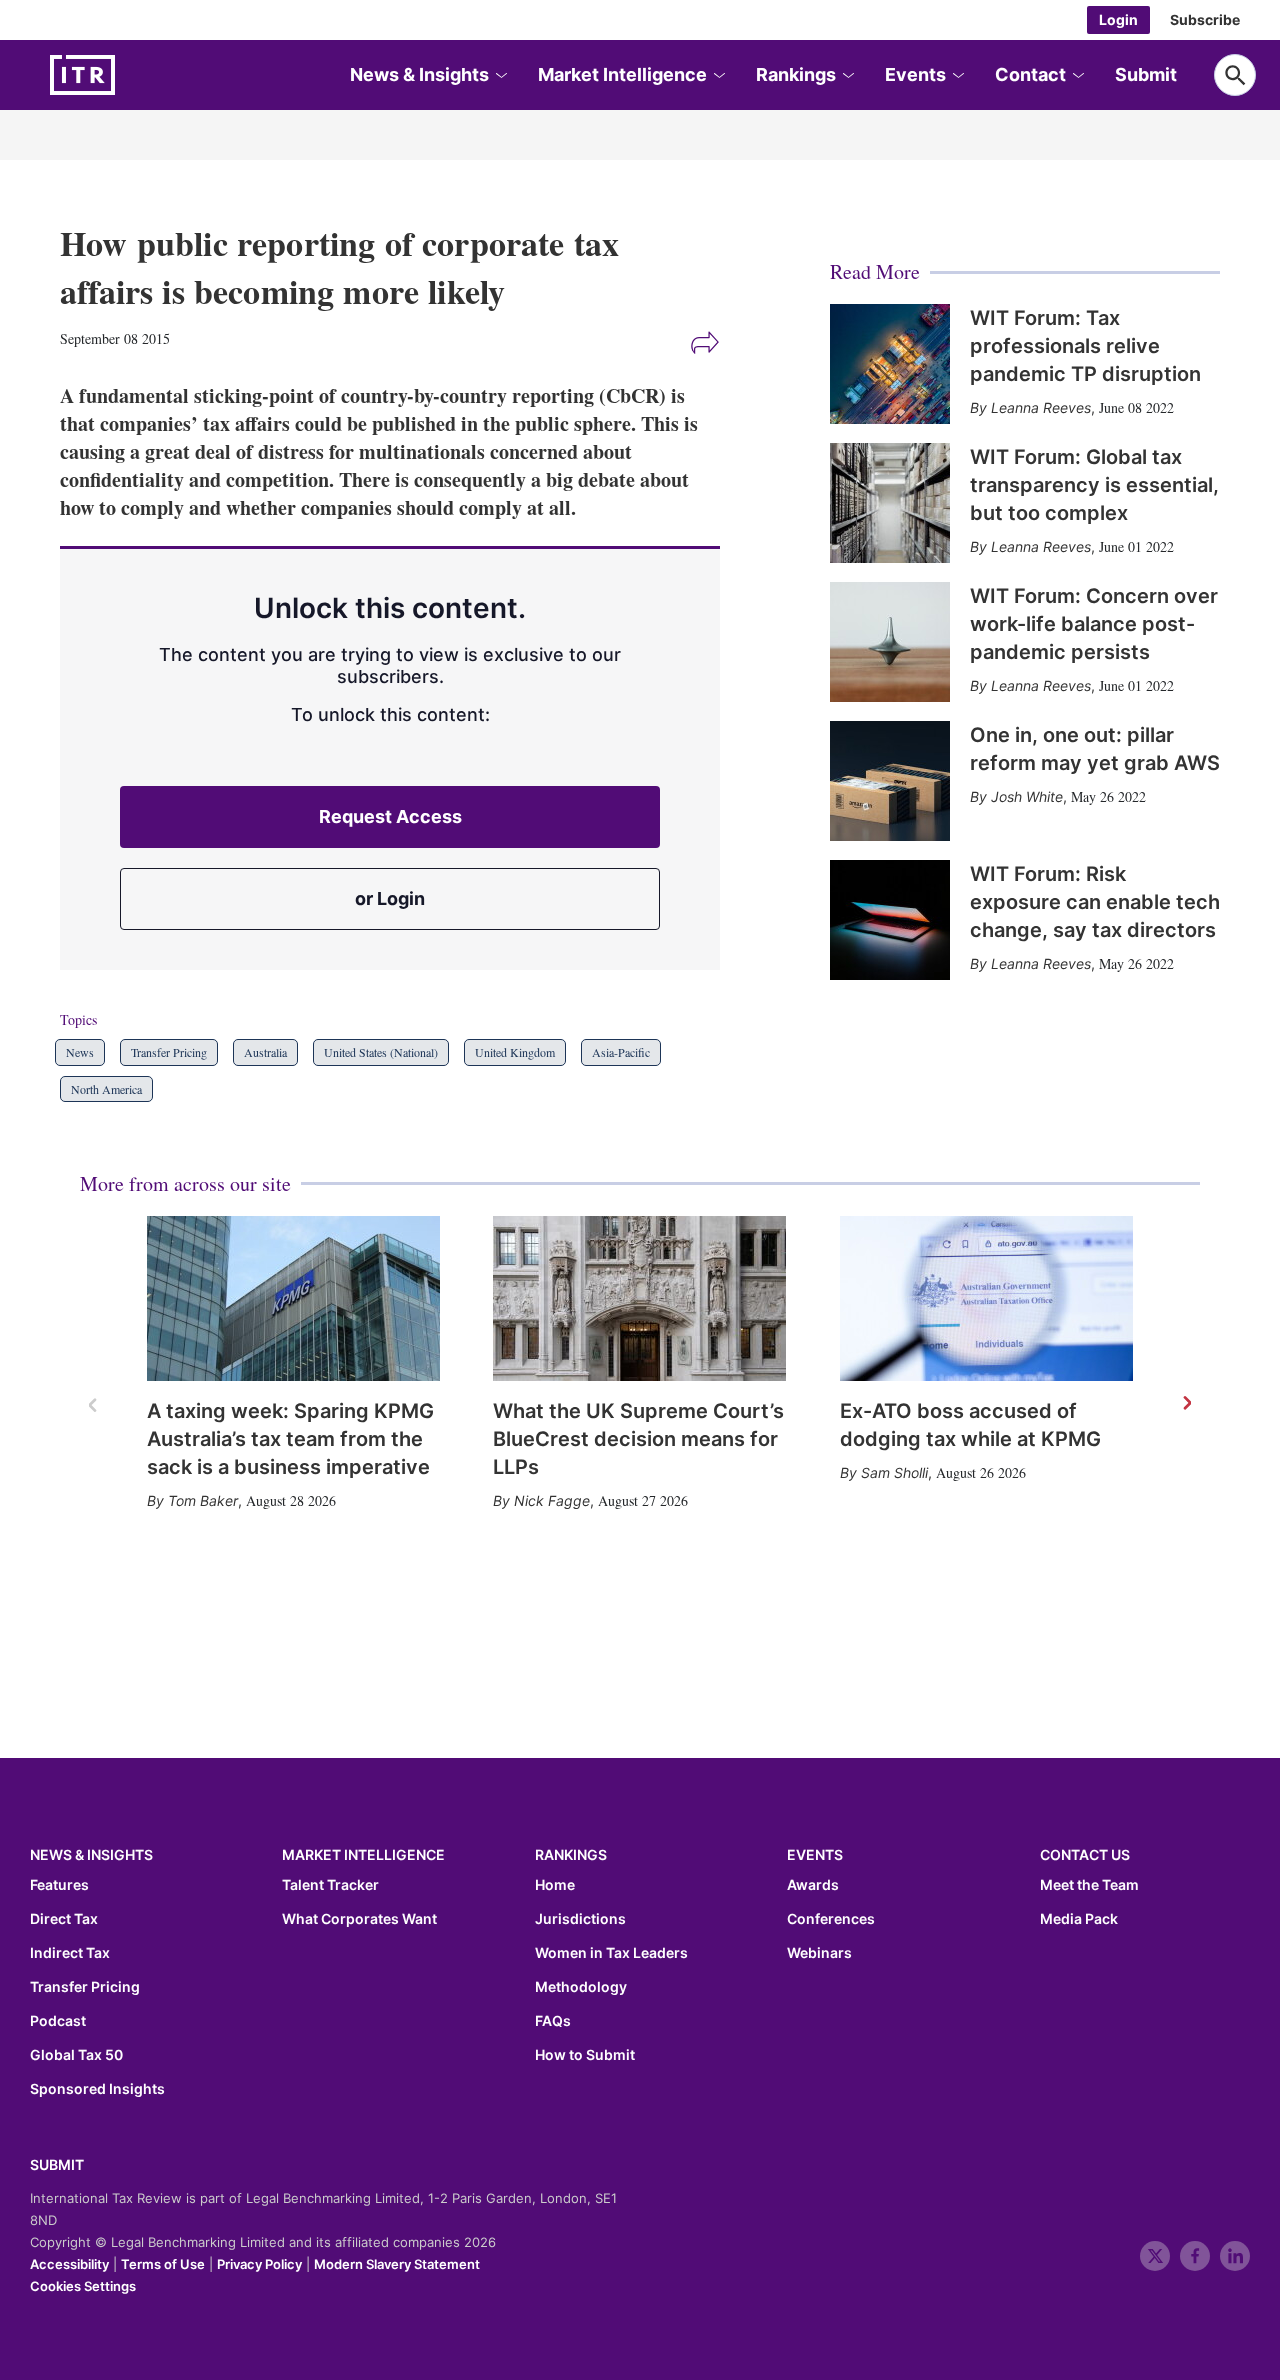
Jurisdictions (580, 1919)
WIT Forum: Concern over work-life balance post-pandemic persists (1094, 624)
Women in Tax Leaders (611, 1953)
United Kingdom (515, 1052)
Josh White (1027, 796)
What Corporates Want (359, 1919)
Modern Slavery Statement (397, 2264)
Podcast (58, 2021)
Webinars (819, 1953)
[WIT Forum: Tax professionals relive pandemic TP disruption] (890, 364)
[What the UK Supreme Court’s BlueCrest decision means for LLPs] (639, 1298)
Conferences (831, 1919)
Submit (1146, 74)
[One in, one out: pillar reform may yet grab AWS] (890, 781)
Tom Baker (203, 1500)
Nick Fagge (552, 1500)
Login (1118, 19)
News (80, 1052)
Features (59, 1885)
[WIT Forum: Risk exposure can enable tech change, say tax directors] (890, 920)
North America (106, 1089)
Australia (265, 1052)
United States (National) (381, 1052)
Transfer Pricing (169, 1052)
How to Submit (585, 2055)
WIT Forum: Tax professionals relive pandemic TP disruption (1085, 346)
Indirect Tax (70, 1953)
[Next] (1186, 1404)
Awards (813, 1885)
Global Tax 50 (76, 2055)
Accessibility (69, 2264)
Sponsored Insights (97, 2089)
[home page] (130, 75)
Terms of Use (163, 2264)
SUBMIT (57, 2164)
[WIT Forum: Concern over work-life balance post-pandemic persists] (890, 642)
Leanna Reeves (1041, 407)
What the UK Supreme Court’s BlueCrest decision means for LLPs (638, 1439)
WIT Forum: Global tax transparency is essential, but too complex (1094, 485)
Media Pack (1079, 1919)
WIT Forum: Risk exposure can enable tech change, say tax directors (1095, 902)
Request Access (390, 816)
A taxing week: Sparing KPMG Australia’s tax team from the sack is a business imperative (290, 1439)
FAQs (553, 2021)
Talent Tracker (330, 1885)
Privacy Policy (259, 2264)
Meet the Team (1089, 1885)
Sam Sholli (894, 1472)
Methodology (581, 1987)
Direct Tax (64, 1919)
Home (555, 1885)
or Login (390, 898)
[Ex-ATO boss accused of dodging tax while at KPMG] (986, 1298)
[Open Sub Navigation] (500, 75)
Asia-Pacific (621, 1052)
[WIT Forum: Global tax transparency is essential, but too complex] (890, 503)
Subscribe (1205, 19)
